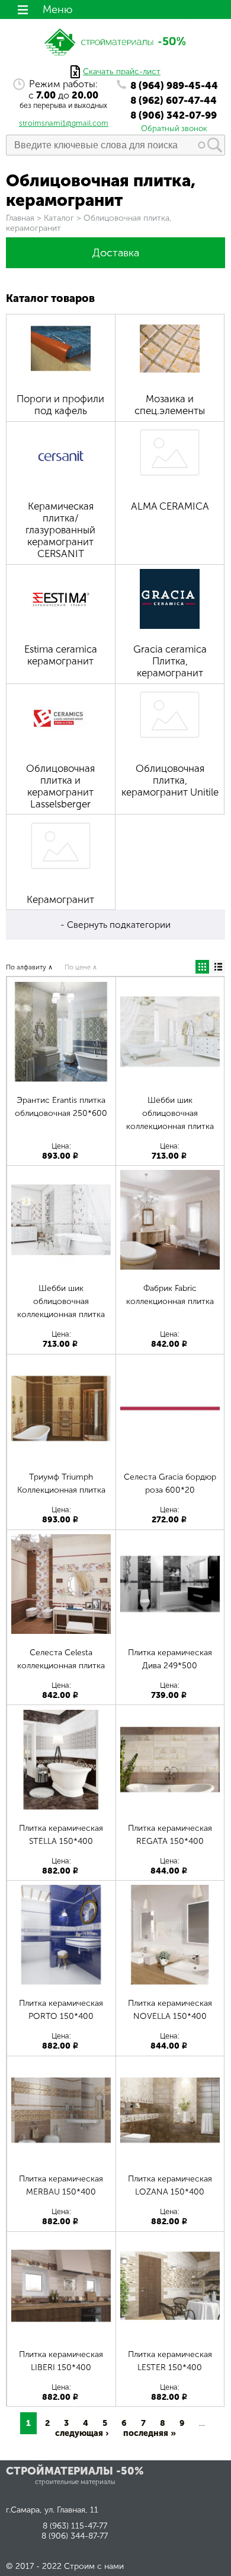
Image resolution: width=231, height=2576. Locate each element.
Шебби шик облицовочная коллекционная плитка (170, 1113)
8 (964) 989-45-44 (174, 85)
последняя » (150, 2433)
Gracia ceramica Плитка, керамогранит (170, 661)
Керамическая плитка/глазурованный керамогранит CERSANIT (60, 530)
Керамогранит (60, 899)
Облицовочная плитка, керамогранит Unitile (170, 780)
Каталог (59, 218)
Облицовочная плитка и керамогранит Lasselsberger (60, 786)
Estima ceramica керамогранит (61, 655)
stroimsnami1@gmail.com (64, 123)
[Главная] (115, 60)
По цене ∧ (81, 967)
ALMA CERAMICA (170, 506)
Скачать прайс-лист (122, 71)
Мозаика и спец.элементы (170, 405)
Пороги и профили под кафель (60, 405)
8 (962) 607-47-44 (174, 100)
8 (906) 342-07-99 (174, 115)
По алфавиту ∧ (29, 967)
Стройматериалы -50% (75, 2471)
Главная (20, 218)
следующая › (82, 2433)
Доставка (116, 253)
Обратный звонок (174, 128)
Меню (57, 9)
